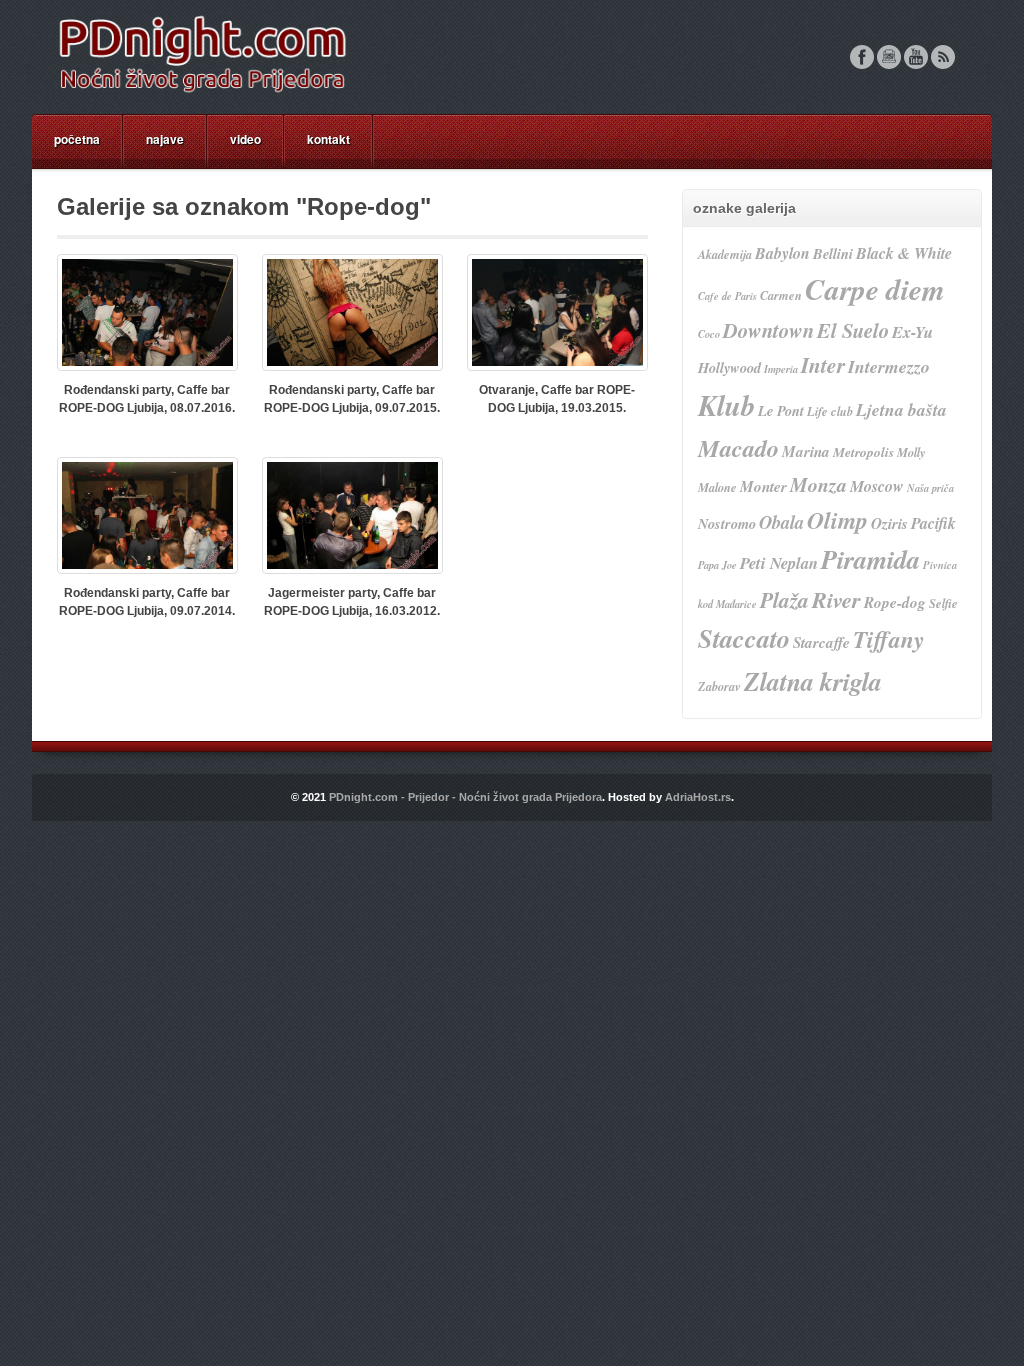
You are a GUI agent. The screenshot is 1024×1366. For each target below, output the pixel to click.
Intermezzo (889, 366)
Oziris (889, 523)
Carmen (781, 295)
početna (77, 139)
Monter (763, 486)
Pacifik (933, 523)
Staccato (744, 638)
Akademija (725, 254)
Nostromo (727, 523)
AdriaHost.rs (698, 797)
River (836, 599)
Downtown (768, 330)
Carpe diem (875, 289)
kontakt (328, 139)
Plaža (784, 600)
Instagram (889, 57)
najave (165, 139)
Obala (781, 522)
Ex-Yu (912, 331)
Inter (823, 365)
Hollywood (729, 367)
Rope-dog (895, 602)
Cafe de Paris (727, 295)
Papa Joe (717, 564)
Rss (943, 57)
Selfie (943, 603)
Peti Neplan (779, 562)
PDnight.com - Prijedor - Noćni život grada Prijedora (465, 797)
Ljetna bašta (901, 409)
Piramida (870, 559)
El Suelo (853, 330)
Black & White (904, 253)
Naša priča (930, 487)
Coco (709, 333)
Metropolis (863, 451)
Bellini (833, 253)
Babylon (782, 253)
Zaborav (719, 686)
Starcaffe (821, 642)
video (245, 139)
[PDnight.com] (202, 93)
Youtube (916, 57)
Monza (818, 484)
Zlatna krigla (813, 681)
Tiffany (888, 639)
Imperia (781, 368)
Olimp (837, 520)
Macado (738, 448)
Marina (806, 451)
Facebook (862, 57)
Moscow (877, 486)
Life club (830, 411)
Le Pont (781, 410)
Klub (726, 405)
